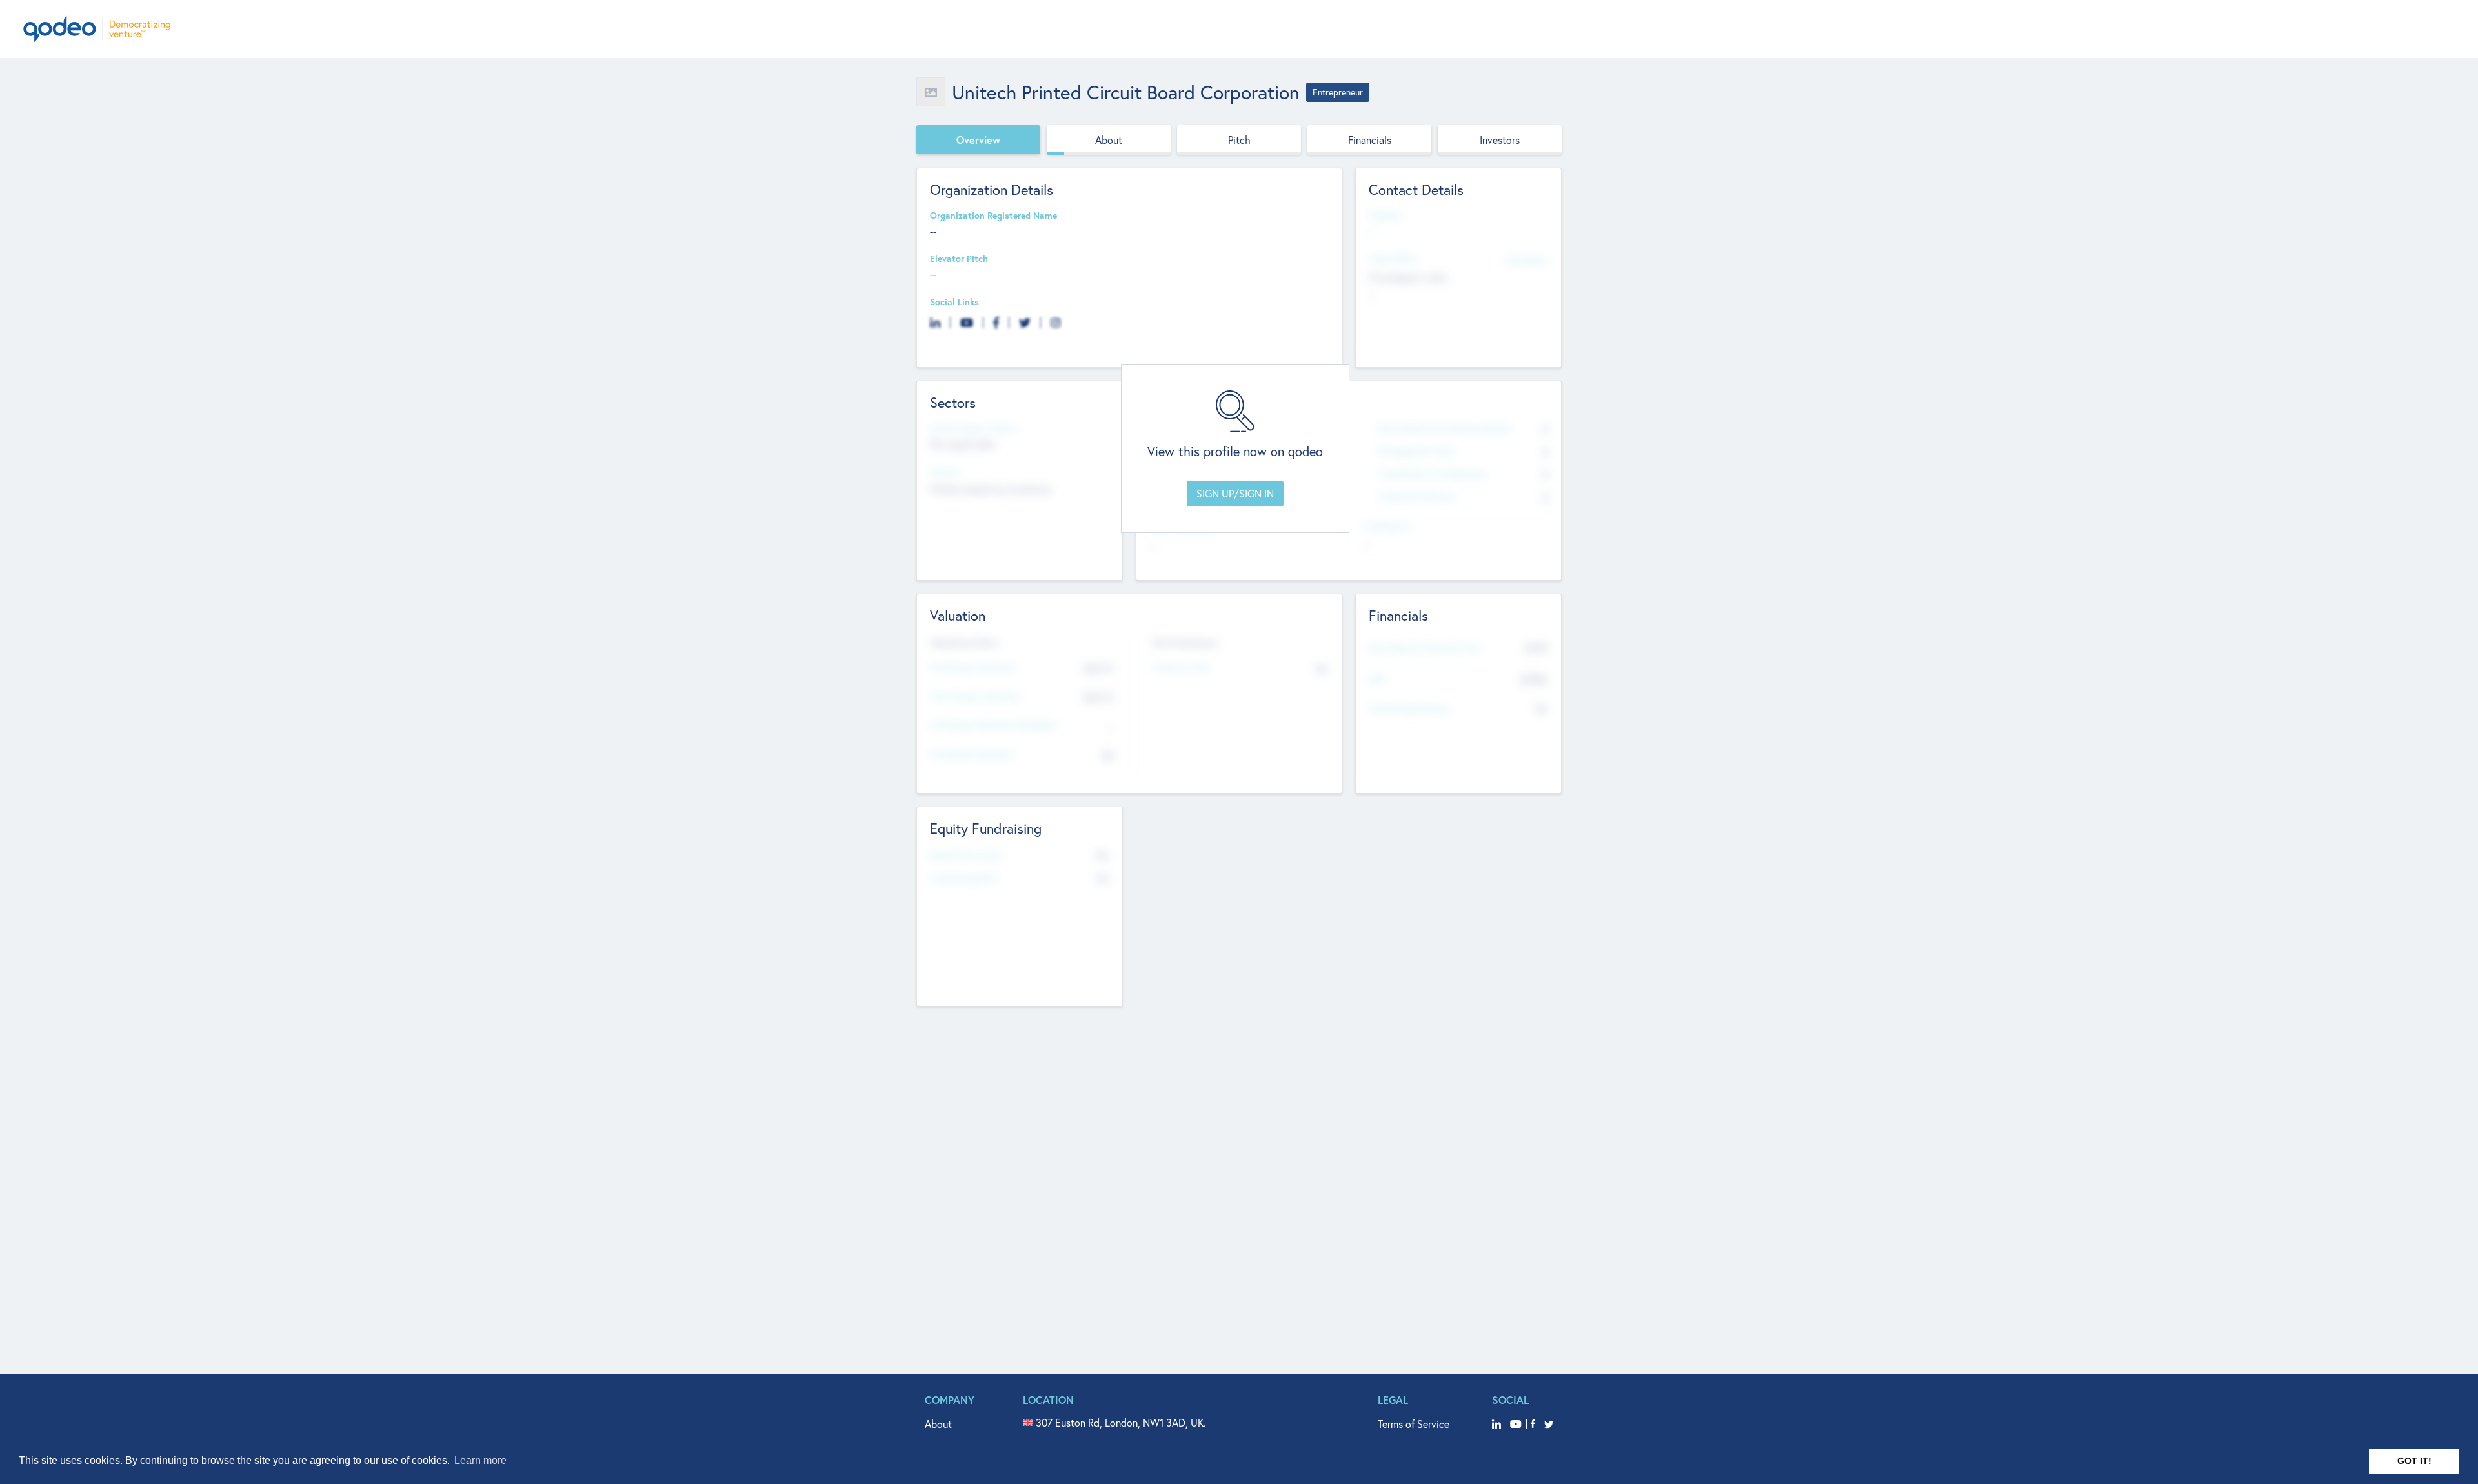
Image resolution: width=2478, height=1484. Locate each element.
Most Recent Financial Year (1425, 648)
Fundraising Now (965, 878)
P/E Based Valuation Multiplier (993, 726)
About (1109, 140)
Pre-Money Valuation (973, 667)
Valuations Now (964, 643)
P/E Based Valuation (972, 755)
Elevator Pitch (959, 259)
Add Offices (1527, 260)
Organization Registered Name (993, 216)
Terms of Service (1414, 1424)
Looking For (1387, 526)
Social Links (954, 302)
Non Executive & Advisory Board (1444, 429)
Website (1385, 216)
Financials (1370, 140)
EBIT (1377, 680)
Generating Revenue (1410, 709)
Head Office (1393, 259)
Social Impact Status (973, 429)
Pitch (1239, 140)
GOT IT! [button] (2414, 1461)
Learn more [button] (480, 1460)
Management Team (1417, 451)
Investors (1500, 140)
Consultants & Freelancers (1432, 474)
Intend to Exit (1182, 667)
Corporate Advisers (1417, 496)
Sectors (945, 472)
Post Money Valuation (976, 697)
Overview (978, 140)
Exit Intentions (1185, 643)
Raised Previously (966, 856)
